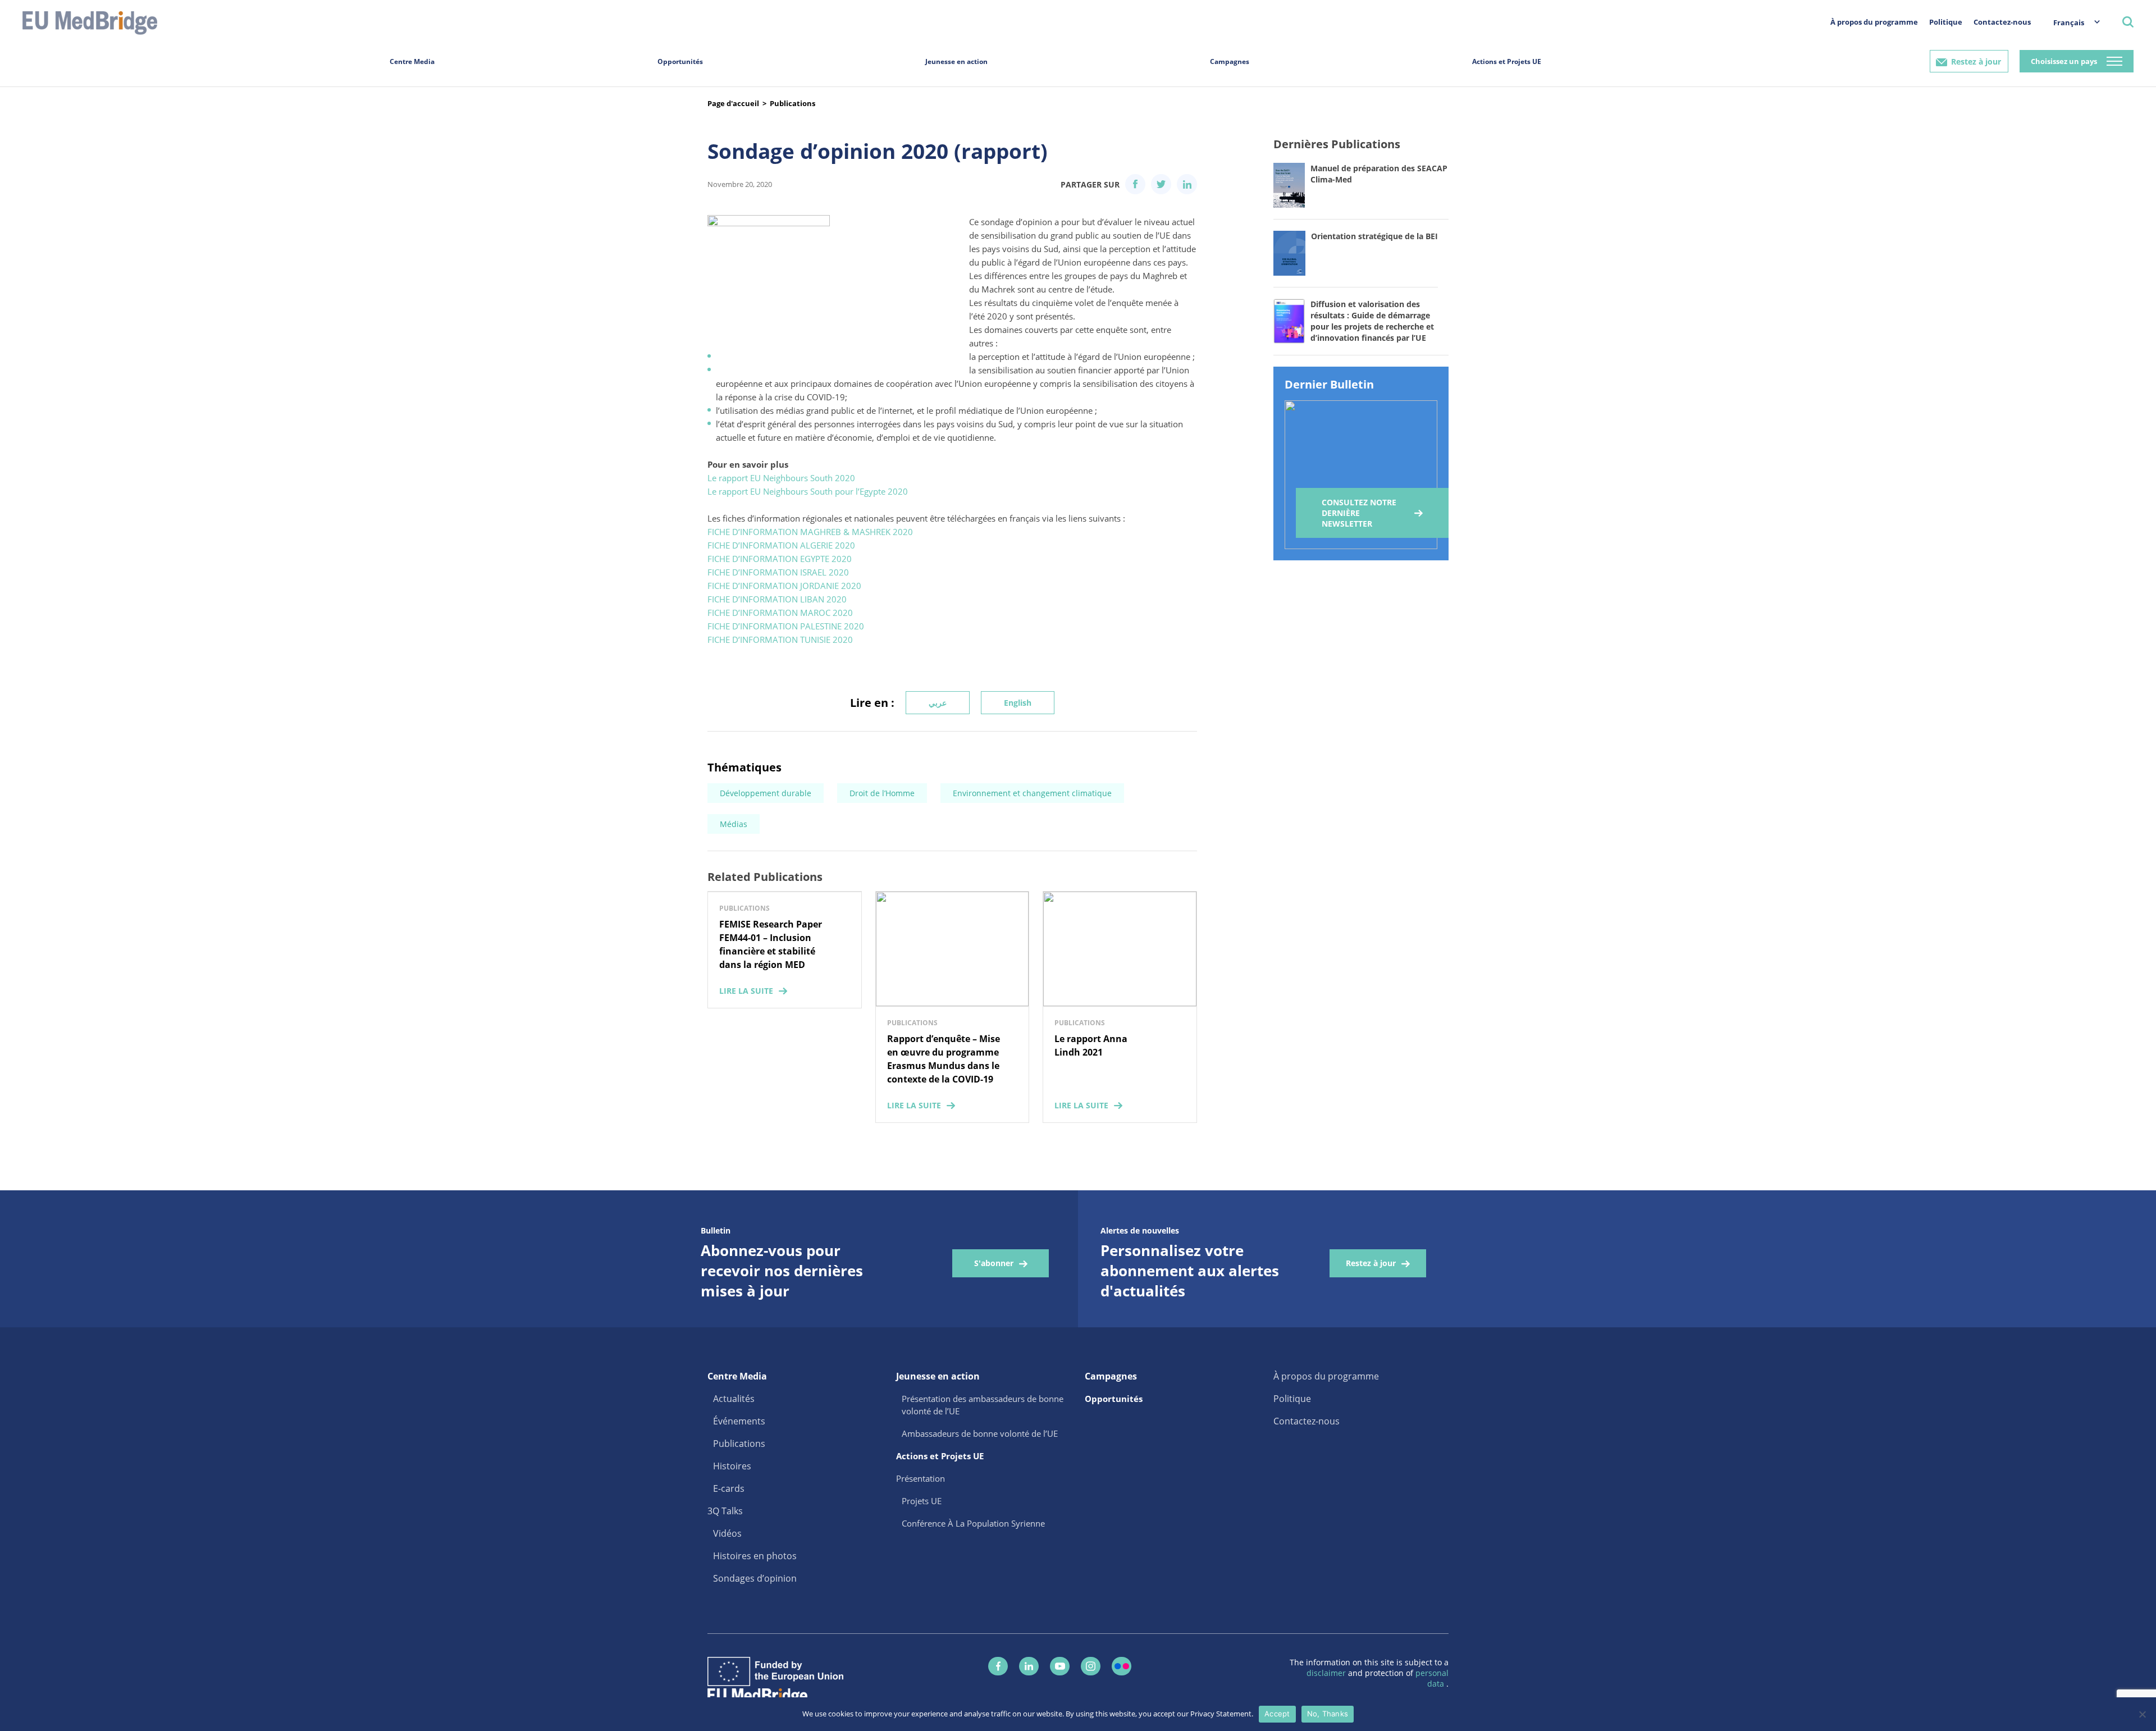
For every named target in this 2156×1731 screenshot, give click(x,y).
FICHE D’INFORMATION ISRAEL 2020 (778, 572)
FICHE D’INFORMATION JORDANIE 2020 (784, 586)
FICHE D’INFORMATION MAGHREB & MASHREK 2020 (810, 532)
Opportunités (680, 61)
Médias (734, 824)
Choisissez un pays (2064, 61)
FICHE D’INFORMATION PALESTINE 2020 (786, 626)
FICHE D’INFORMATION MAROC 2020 (780, 613)
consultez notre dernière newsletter (1359, 513)
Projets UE (922, 1501)
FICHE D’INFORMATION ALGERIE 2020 (781, 545)
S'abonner (994, 1263)
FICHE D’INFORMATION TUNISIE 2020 (780, 640)
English (1018, 703)
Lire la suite (746, 991)
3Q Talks (725, 1511)
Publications (792, 103)
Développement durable (766, 793)
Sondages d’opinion (755, 1578)
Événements (739, 1421)
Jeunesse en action (956, 61)
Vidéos (727, 1533)
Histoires (732, 1466)
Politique (1946, 22)
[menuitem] (2071, 22)
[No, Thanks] (2142, 1714)
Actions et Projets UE (1507, 61)
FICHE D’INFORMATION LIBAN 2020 (777, 599)
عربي (938, 703)
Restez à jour (1976, 61)
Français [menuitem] (2069, 22)
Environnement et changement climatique (1032, 793)
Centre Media (412, 61)
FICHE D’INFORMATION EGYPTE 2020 (780, 559)
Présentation (921, 1478)
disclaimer (1327, 1673)
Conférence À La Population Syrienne (973, 1523)
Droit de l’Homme (882, 793)
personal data (1432, 1678)
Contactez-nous (2002, 22)
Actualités (734, 1399)
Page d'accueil (733, 103)
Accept (1277, 1714)
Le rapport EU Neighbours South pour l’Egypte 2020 (809, 491)
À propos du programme (1874, 22)
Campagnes (1230, 61)
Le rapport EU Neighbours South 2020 (782, 478)
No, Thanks (1328, 1714)
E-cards (729, 1488)
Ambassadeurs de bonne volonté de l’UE (980, 1433)
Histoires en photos (755, 1556)
